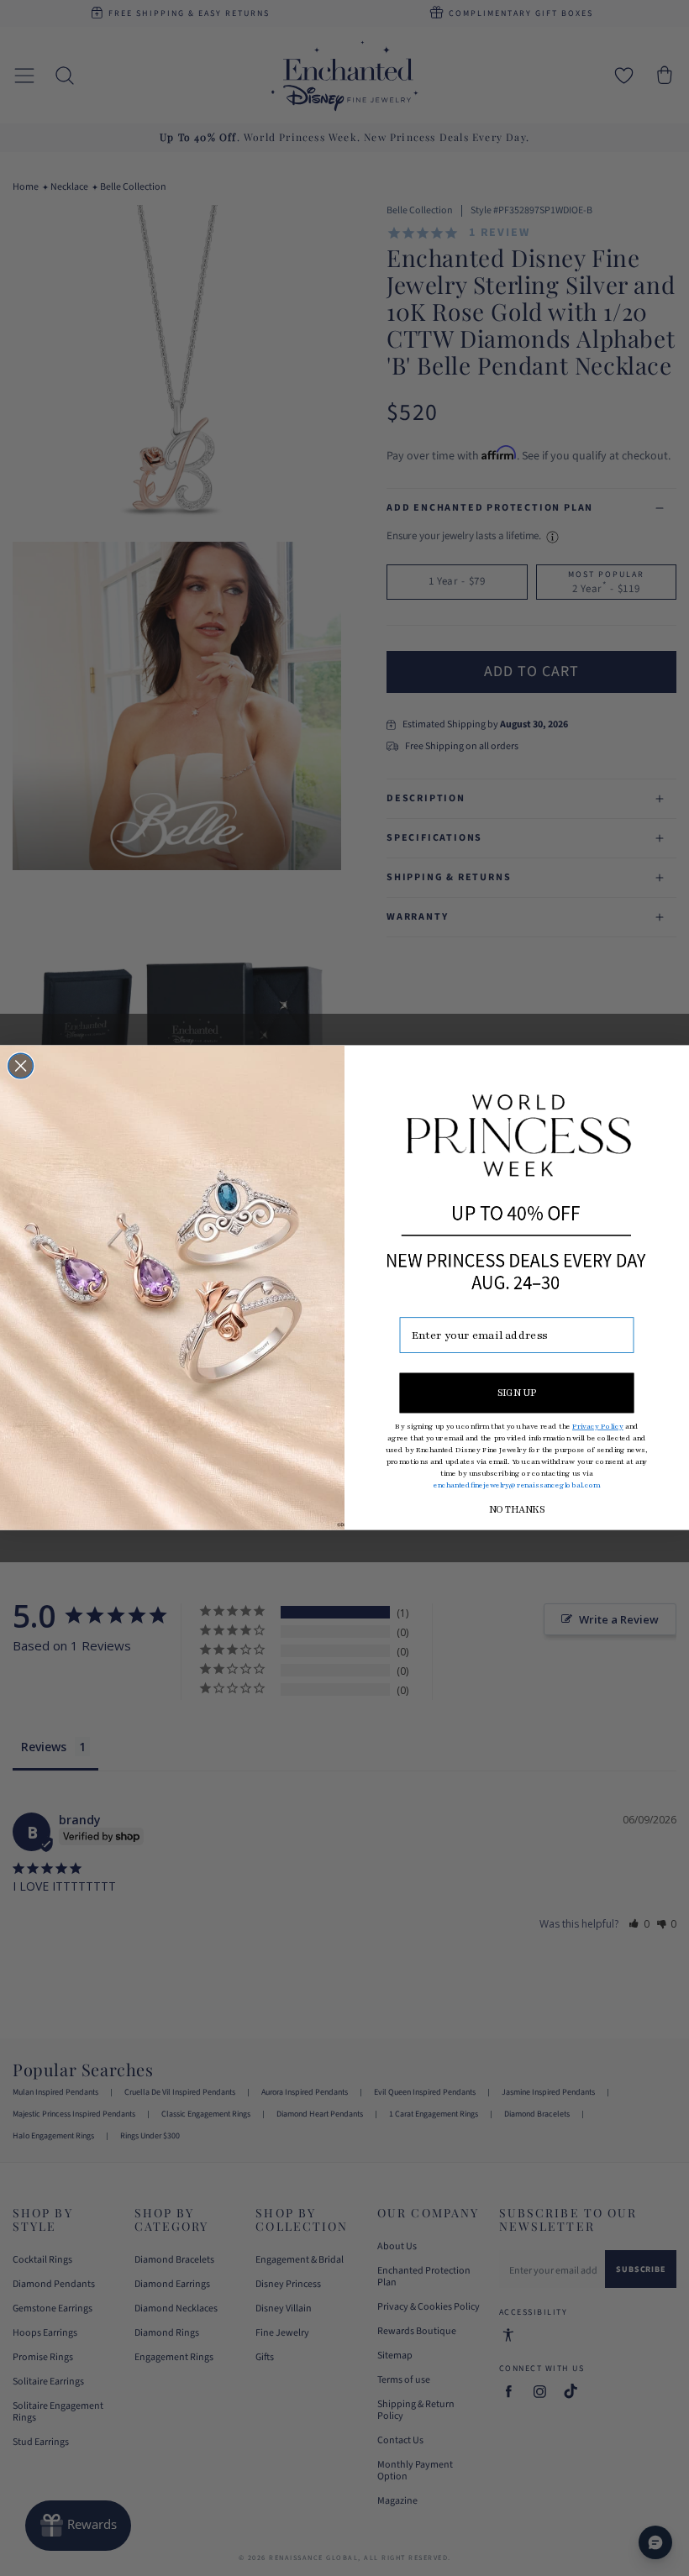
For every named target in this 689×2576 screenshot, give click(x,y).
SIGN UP (517, 1393)
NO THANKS (517, 1510)
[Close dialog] (21, 1067)
